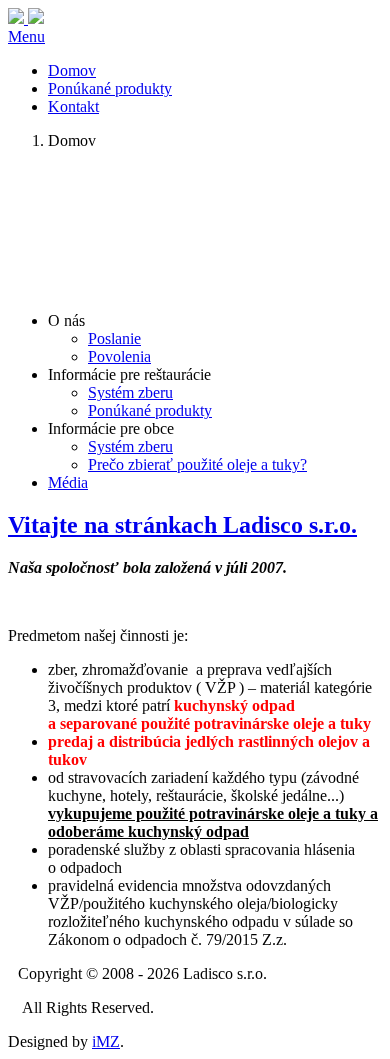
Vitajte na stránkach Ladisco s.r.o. (182, 525)
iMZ (106, 1041)
